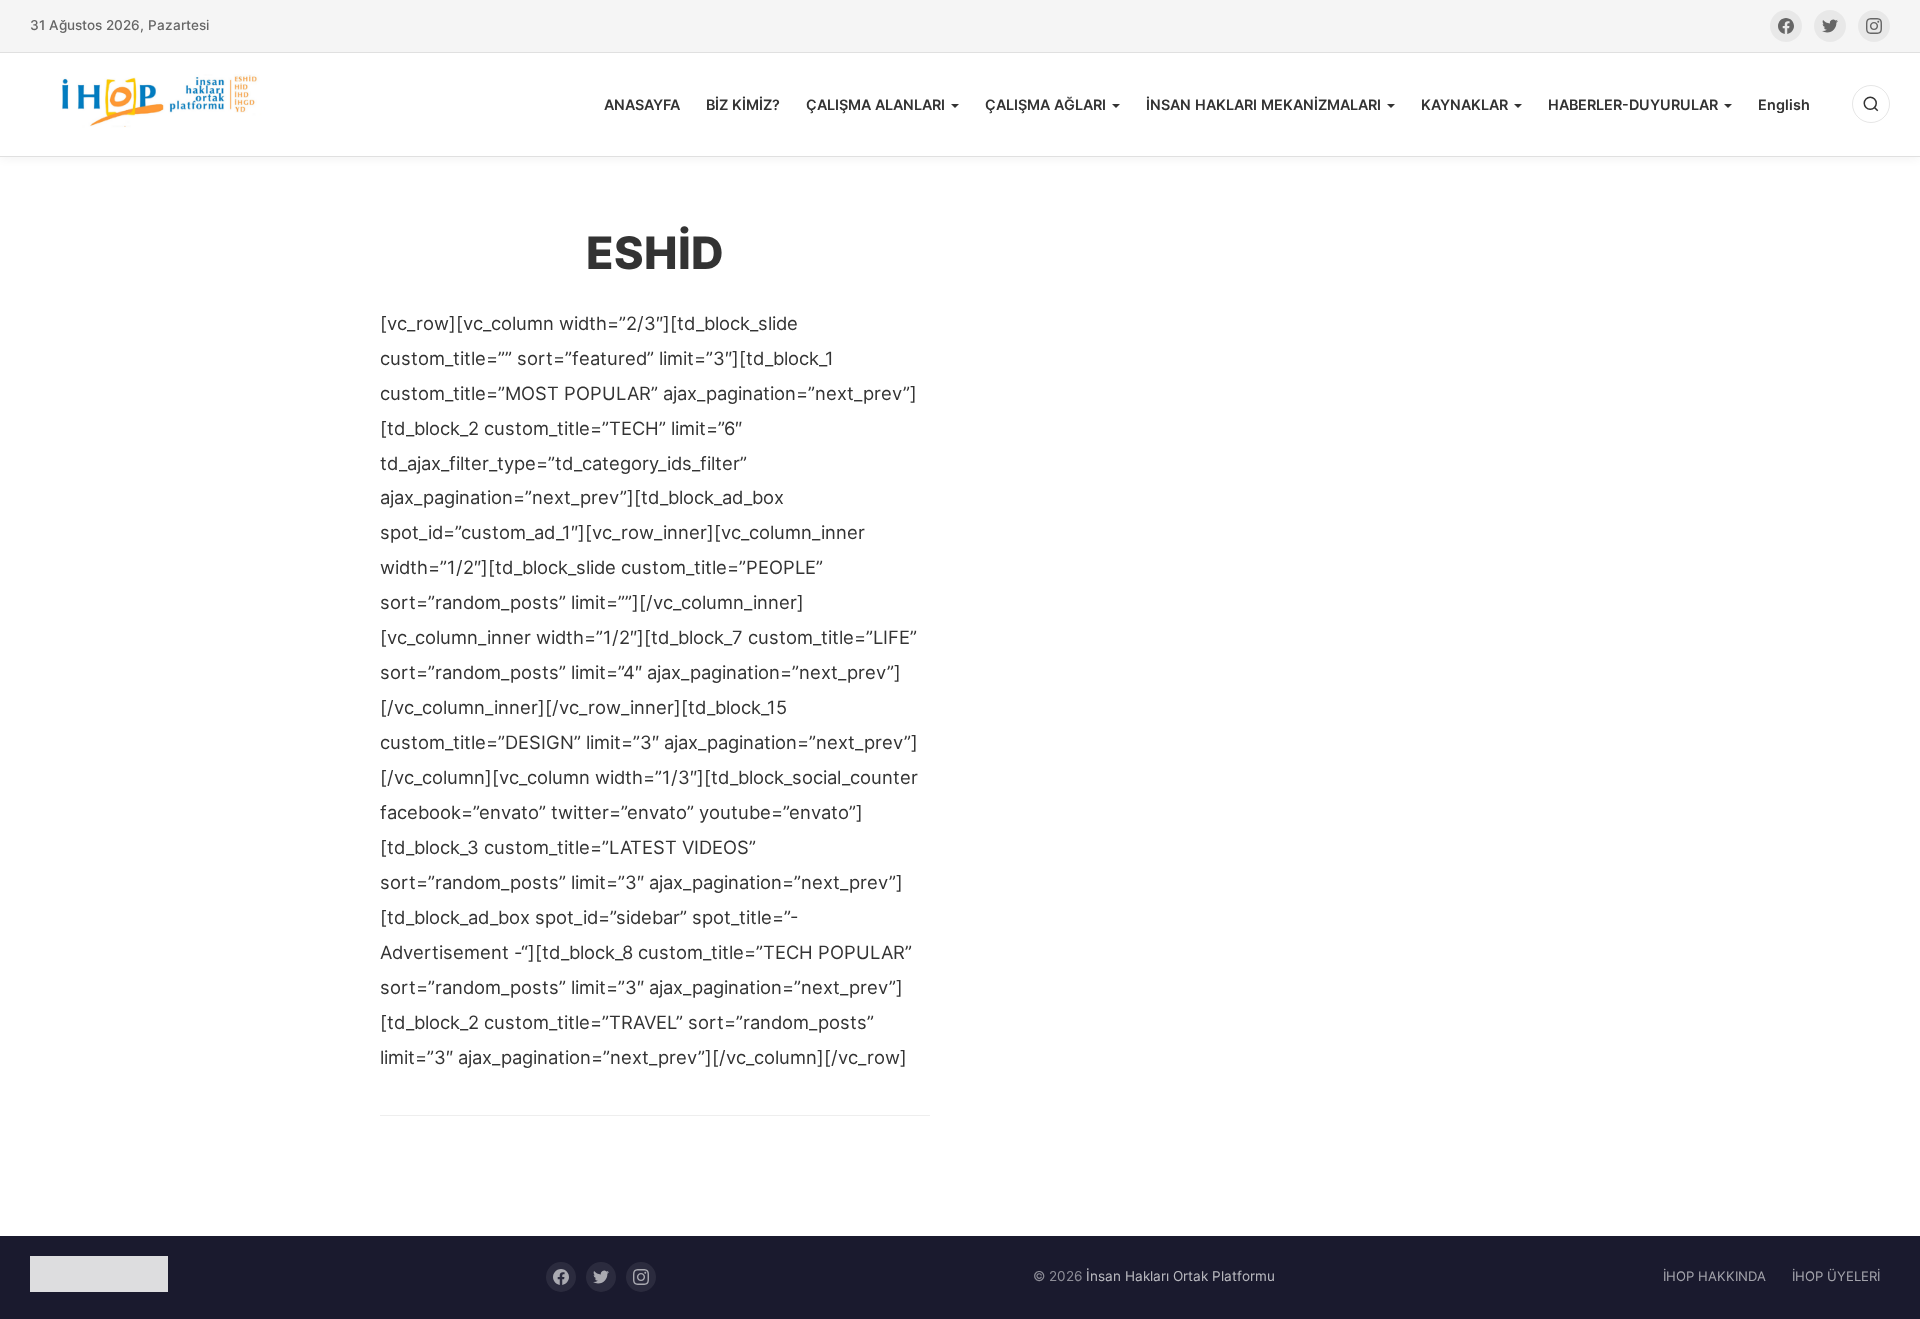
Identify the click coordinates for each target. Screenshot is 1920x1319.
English (1784, 104)
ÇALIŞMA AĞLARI (1045, 104)
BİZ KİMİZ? (743, 104)
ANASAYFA (642, 104)
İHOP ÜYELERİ (1836, 1276)
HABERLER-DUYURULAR (1633, 104)
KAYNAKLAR (1464, 104)
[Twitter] (1830, 26)
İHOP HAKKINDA (1714, 1276)
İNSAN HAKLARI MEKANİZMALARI (1263, 104)
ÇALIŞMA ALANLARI (875, 104)
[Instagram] (1874, 26)
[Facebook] (1786, 26)
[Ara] (1871, 104)
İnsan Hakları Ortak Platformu (1180, 1276)
